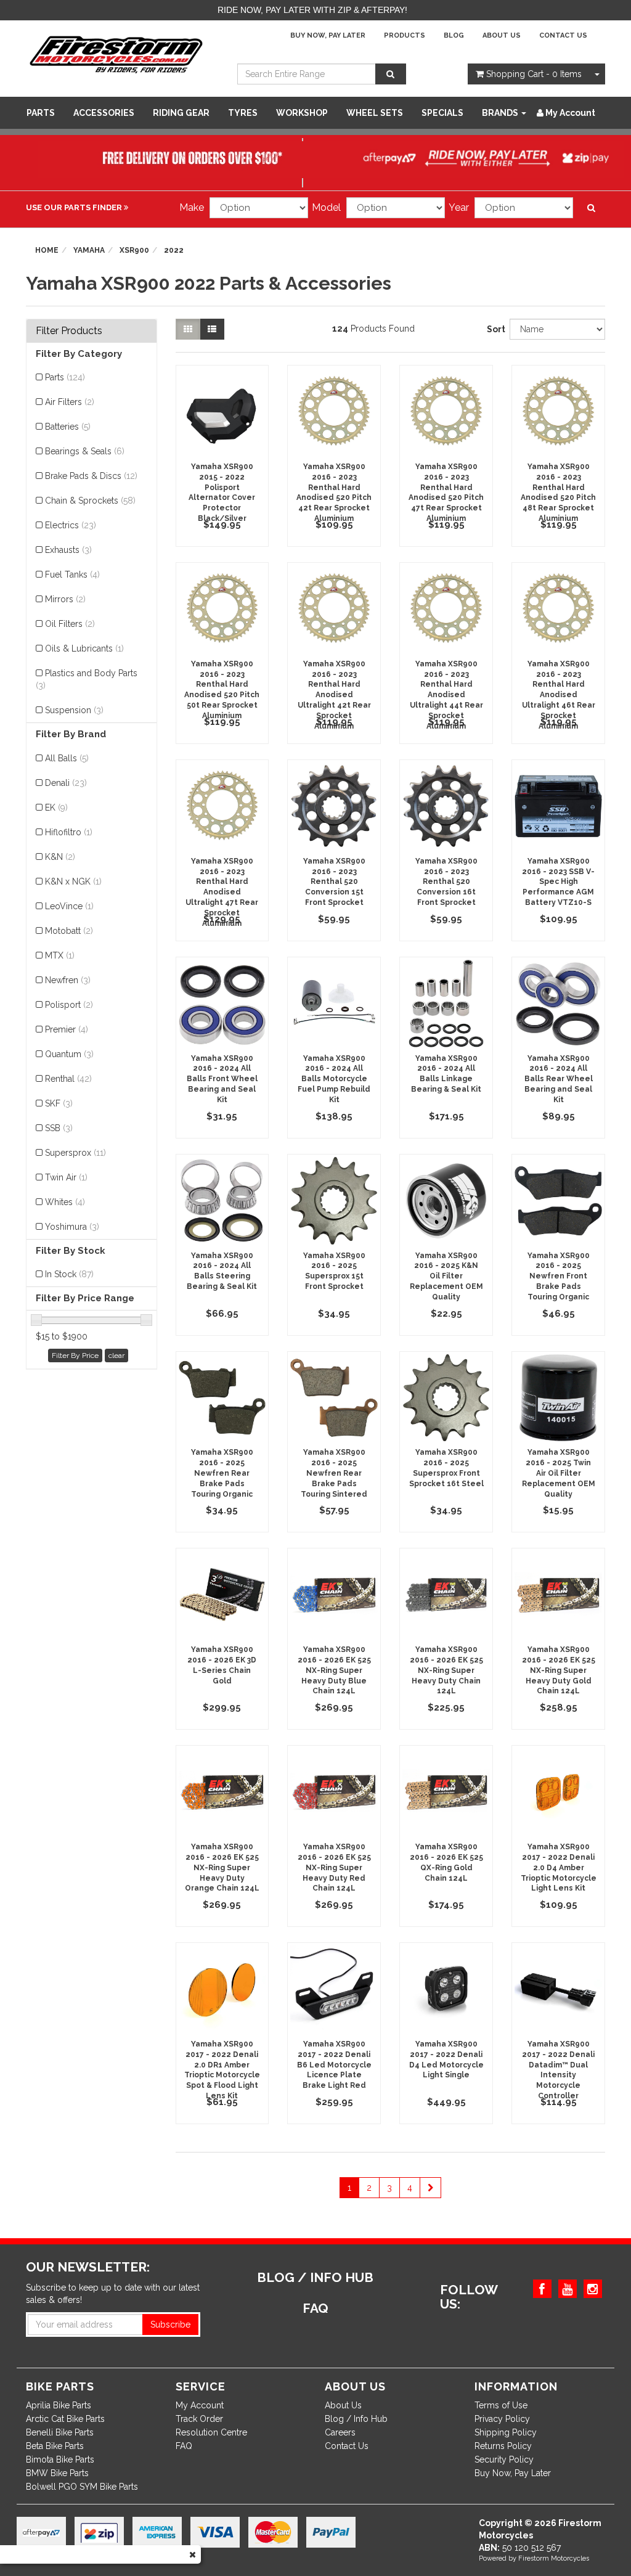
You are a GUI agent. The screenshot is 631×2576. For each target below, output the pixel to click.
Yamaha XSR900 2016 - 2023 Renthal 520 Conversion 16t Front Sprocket (446, 882)
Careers (340, 2432)
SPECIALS (442, 113)
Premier (67, 1029)
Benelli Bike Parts (60, 2432)
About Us (502, 35)
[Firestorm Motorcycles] (116, 54)
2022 (174, 250)
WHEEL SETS (375, 113)
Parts (41, 113)
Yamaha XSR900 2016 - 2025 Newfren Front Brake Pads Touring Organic (559, 1276)
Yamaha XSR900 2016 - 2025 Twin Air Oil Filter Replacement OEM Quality (559, 1473)
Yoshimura (72, 1227)
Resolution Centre (211, 2432)
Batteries (68, 427)
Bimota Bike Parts (60, 2459)
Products (405, 35)
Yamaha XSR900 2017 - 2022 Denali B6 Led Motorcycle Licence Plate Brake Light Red (334, 2065)
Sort (494, 329)
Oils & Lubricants (84, 648)
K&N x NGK (73, 881)
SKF (59, 1103)
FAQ (184, 2446)
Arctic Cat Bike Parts (65, 2419)
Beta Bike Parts (55, 2446)
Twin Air (66, 1177)
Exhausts (68, 550)
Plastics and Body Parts (87, 679)
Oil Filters (70, 624)
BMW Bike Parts (57, 2473)
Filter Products (69, 331)
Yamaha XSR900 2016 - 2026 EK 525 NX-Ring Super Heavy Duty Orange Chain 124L (222, 1867)
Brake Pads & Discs (91, 476)
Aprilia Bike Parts (59, 2405)
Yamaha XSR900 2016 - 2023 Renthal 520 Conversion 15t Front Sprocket (334, 882)
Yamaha (89, 250)
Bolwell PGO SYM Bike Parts (82, 2487)
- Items (534, 74)
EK (56, 808)
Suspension (74, 710)
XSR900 (134, 250)
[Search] (391, 74)
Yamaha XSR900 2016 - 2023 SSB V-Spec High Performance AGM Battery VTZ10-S (558, 882)
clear (116, 1355)
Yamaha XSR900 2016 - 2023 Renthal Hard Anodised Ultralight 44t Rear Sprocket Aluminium (446, 695)
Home (47, 250)
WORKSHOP (302, 113)
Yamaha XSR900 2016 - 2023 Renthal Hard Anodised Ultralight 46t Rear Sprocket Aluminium (559, 695)
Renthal (68, 1079)
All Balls (67, 758)
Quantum (69, 1054)
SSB (59, 1128)
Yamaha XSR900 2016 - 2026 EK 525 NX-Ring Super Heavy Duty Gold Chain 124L (559, 1670)
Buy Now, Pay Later (328, 35)
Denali (66, 783)
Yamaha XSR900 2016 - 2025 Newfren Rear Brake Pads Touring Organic (222, 1473)
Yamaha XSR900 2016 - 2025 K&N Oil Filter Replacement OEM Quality (446, 1276)
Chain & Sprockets (90, 501)
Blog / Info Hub (356, 2419)
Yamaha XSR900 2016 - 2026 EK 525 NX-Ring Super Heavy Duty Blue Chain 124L (334, 1670)
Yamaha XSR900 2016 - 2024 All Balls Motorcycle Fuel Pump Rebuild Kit (334, 1079)
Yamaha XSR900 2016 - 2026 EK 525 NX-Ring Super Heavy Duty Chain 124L (446, 1670)
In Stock (69, 1274)
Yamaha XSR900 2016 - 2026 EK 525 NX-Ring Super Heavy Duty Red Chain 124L (334, 1867)
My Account (200, 2405)
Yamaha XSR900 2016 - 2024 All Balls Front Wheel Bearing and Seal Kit (222, 1079)
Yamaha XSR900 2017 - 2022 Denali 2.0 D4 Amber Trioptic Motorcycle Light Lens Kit (559, 1867)
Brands (501, 113)
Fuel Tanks (72, 574)
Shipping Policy (506, 2432)
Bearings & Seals (85, 451)
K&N (60, 857)
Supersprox (75, 1153)
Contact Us (563, 35)
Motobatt (69, 931)
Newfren (68, 980)
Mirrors (65, 599)
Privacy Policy (502, 2419)
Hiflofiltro (69, 832)
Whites (65, 1202)
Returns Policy (503, 2446)
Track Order (199, 2419)
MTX (60, 955)
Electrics (71, 525)
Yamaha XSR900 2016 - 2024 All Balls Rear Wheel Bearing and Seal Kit (559, 1079)
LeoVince (69, 906)
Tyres (243, 113)
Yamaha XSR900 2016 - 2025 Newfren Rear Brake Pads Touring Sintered (334, 1473)
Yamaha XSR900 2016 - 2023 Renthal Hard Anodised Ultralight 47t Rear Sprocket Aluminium (222, 892)
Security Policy (504, 2459)
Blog (454, 35)
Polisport (69, 1005)
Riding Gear (181, 113)
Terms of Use (501, 2405)
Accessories (104, 113)
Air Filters (70, 402)
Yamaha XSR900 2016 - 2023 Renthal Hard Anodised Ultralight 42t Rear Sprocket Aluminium (334, 695)
